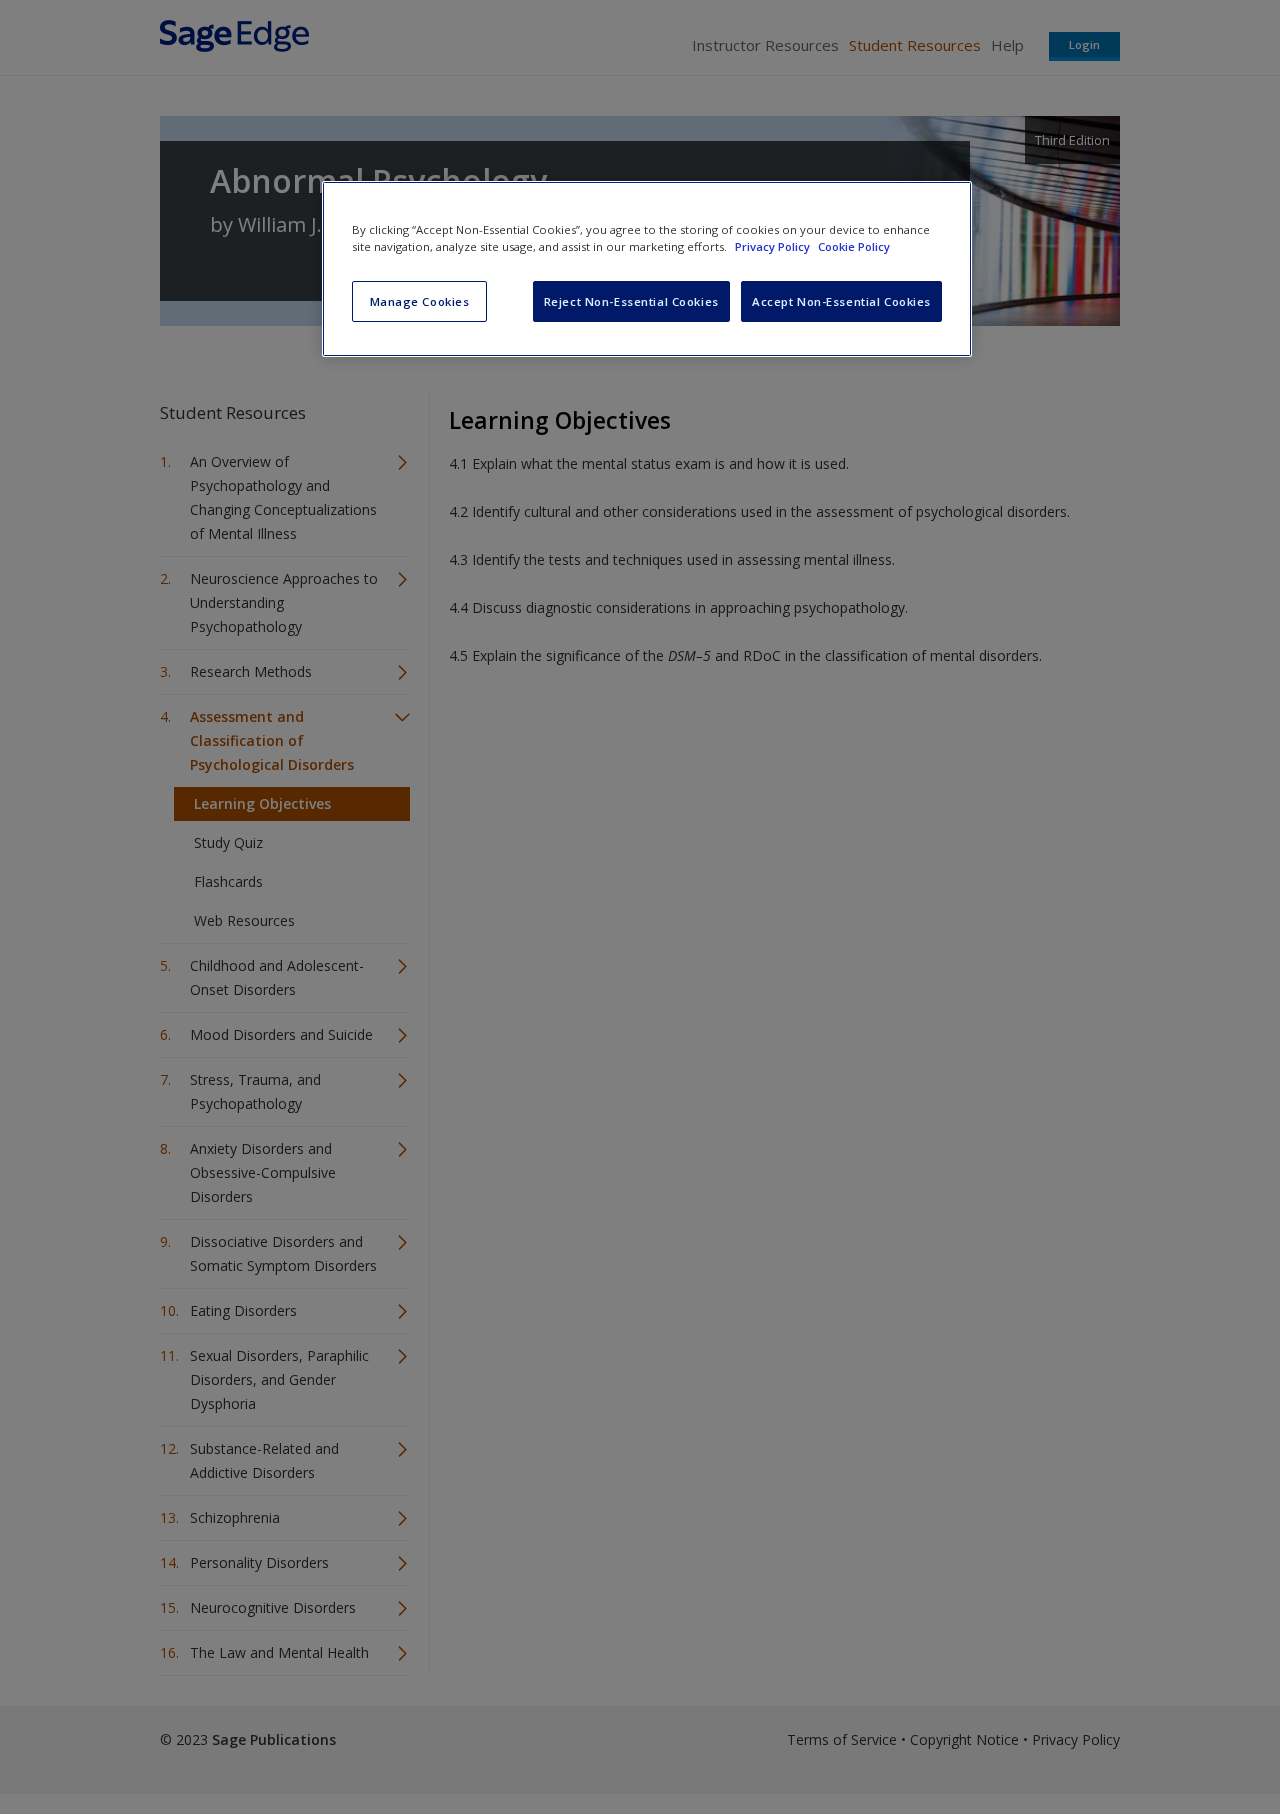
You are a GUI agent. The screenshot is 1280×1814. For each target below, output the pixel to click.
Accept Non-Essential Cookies (841, 301)
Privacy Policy (774, 246)
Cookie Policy (854, 246)
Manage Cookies (420, 301)
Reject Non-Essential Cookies (631, 301)
